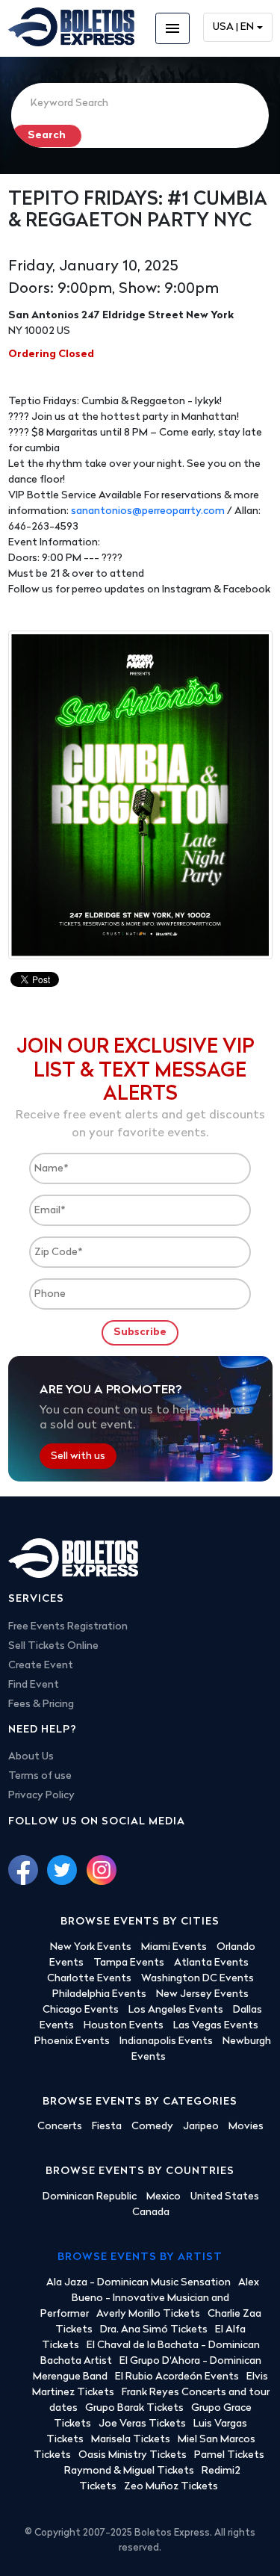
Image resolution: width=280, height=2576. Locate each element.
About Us (31, 1757)
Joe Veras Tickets (142, 2424)
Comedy (152, 2127)
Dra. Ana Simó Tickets (154, 2330)
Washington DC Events (197, 1979)
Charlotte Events (89, 1979)
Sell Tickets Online (53, 1646)
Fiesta (107, 2127)
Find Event (34, 1685)
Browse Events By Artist (140, 2257)
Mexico (164, 2197)
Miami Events (174, 1947)
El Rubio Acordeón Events (177, 2377)
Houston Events (124, 2026)
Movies (246, 2127)
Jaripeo (201, 2127)
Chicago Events (81, 2010)
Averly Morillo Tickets (148, 2314)
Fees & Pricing (41, 1705)
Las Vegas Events (216, 2026)
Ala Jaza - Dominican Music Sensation (139, 2283)
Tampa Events (129, 1963)
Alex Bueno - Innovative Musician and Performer (150, 2298)
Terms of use (40, 1776)
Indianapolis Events (166, 2041)
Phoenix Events (72, 2041)
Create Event (41, 1666)
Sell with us (78, 1456)
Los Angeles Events (176, 2010)
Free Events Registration (68, 1627)
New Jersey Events (202, 1994)
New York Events (91, 1947)
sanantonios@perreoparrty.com (148, 511)
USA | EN (233, 27)
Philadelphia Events (99, 1994)
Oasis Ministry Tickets (133, 2455)
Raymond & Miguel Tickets (129, 2471)
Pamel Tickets (229, 2455)
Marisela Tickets (131, 2440)
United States (225, 2197)
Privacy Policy (41, 1796)
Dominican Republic (90, 2197)
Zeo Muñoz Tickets (171, 2487)
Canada (151, 2213)
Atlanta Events (211, 1963)
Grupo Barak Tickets (134, 2408)
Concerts (60, 2127)
